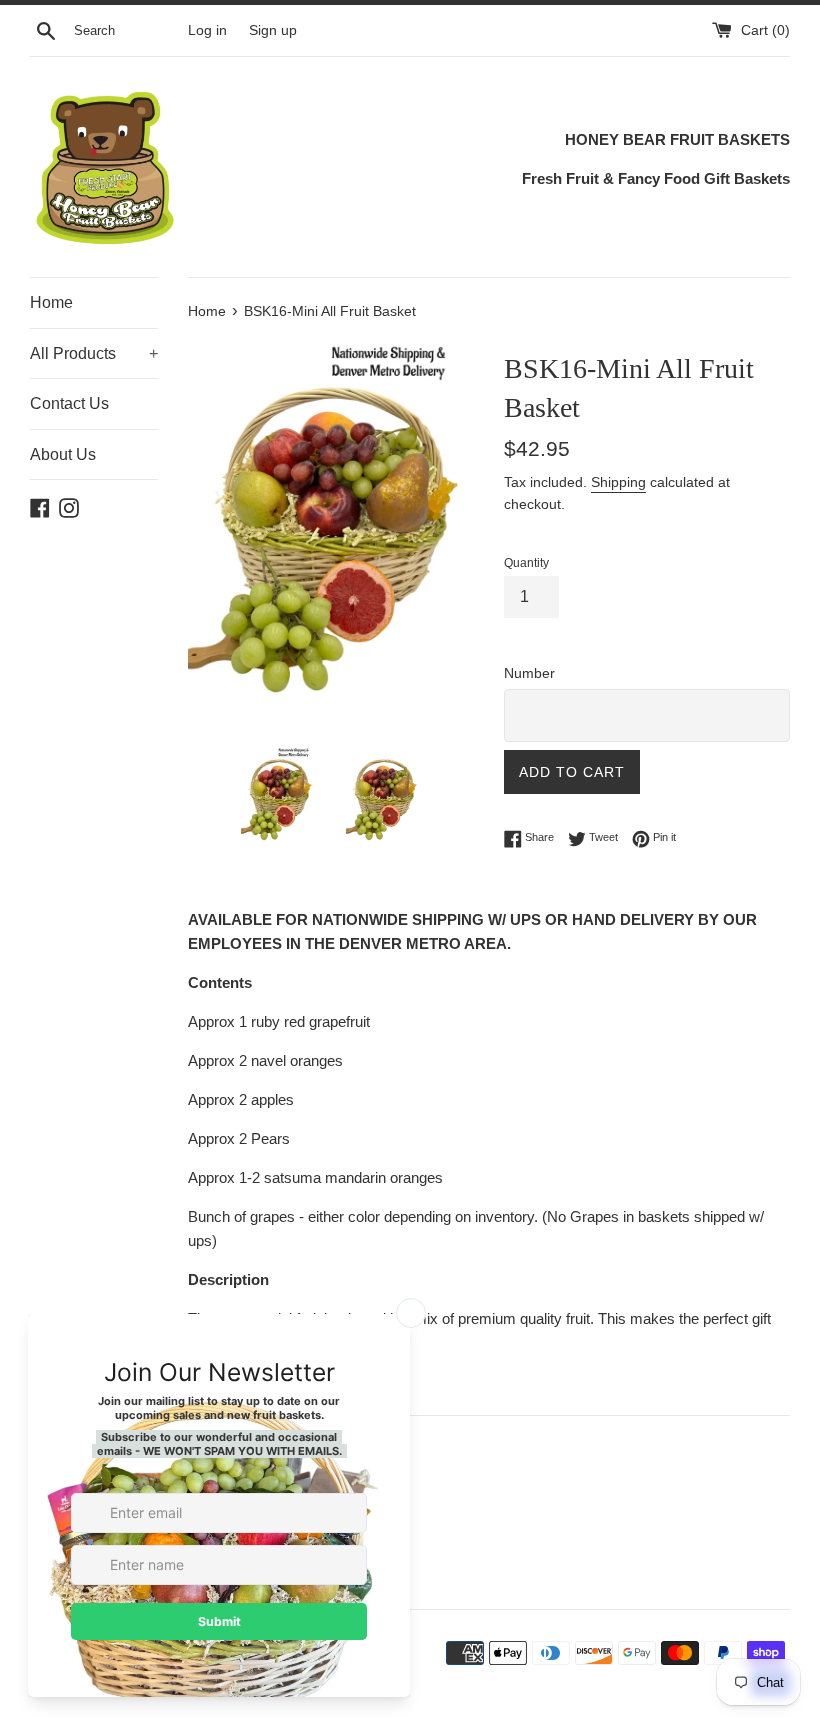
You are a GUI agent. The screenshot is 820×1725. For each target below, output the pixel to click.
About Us (63, 454)
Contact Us (69, 403)
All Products (94, 353)
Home (51, 302)
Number (529, 673)
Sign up (273, 30)
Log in (207, 30)
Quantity (526, 563)
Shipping (618, 482)
